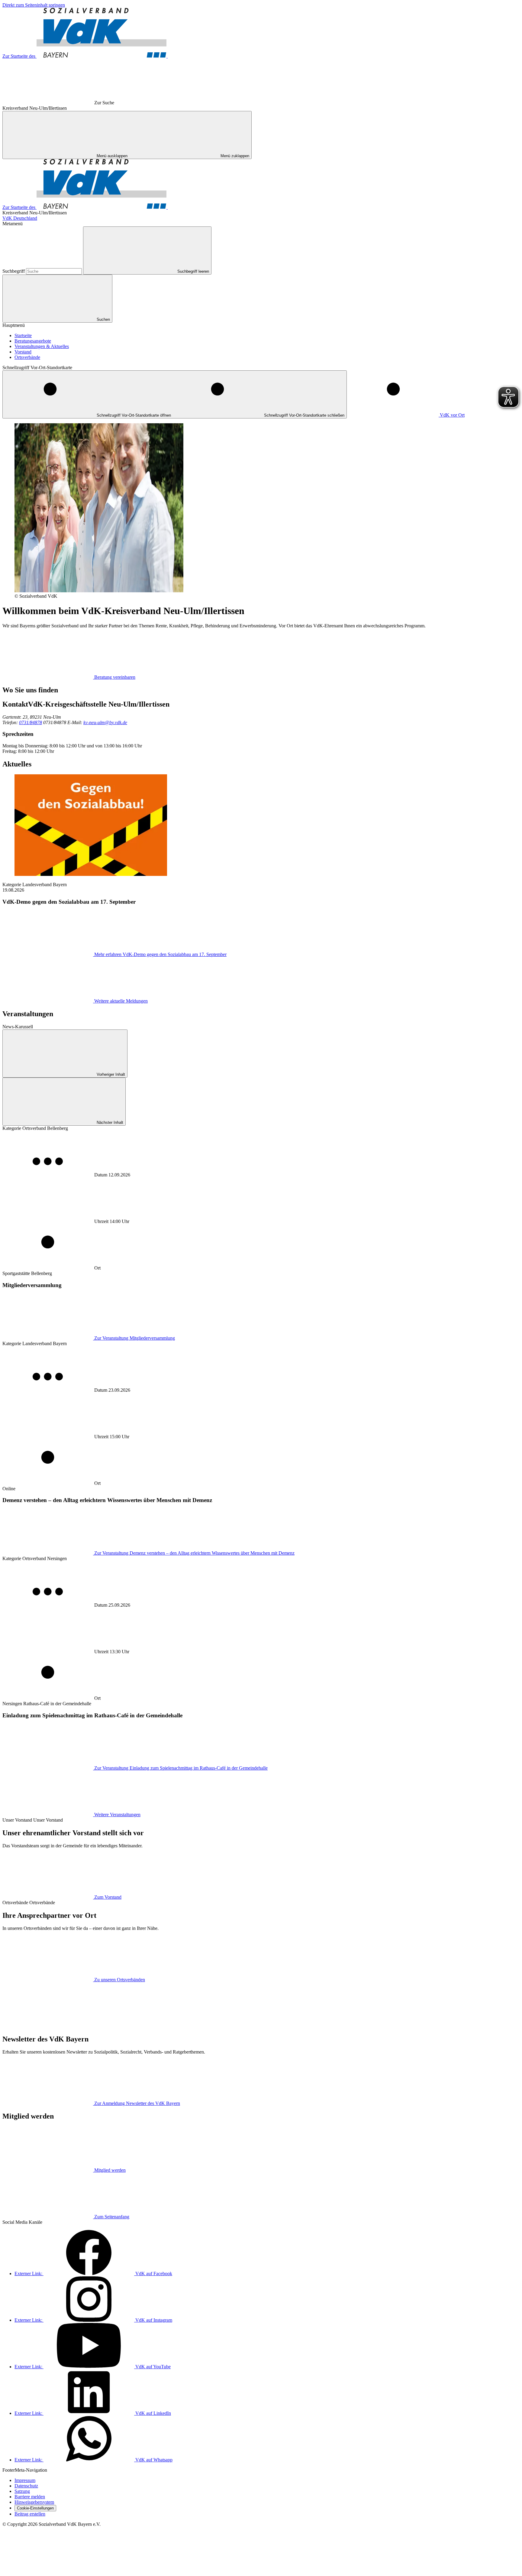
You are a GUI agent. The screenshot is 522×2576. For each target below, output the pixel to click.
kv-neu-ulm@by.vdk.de (105, 722)
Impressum (25, 2480)
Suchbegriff (14, 271)
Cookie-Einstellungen (35, 2508)
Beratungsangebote (33, 341)
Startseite (23, 335)
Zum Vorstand (108, 1897)
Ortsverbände (27, 357)
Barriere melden (30, 2497)
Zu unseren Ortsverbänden (120, 1980)
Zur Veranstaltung (135, 1338)
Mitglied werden (110, 2170)
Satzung (22, 2491)
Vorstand (23, 352)
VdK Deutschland (20, 218)
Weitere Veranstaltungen (117, 1815)
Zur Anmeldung (137, 2103)
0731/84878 (31, 722)
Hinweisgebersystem (34, 2502)
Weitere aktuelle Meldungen (121, 1001)
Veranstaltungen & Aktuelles (42, 346)
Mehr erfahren (160, 954)
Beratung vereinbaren (115, 677)
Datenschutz (26, 2486)
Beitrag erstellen (30, 2514)
